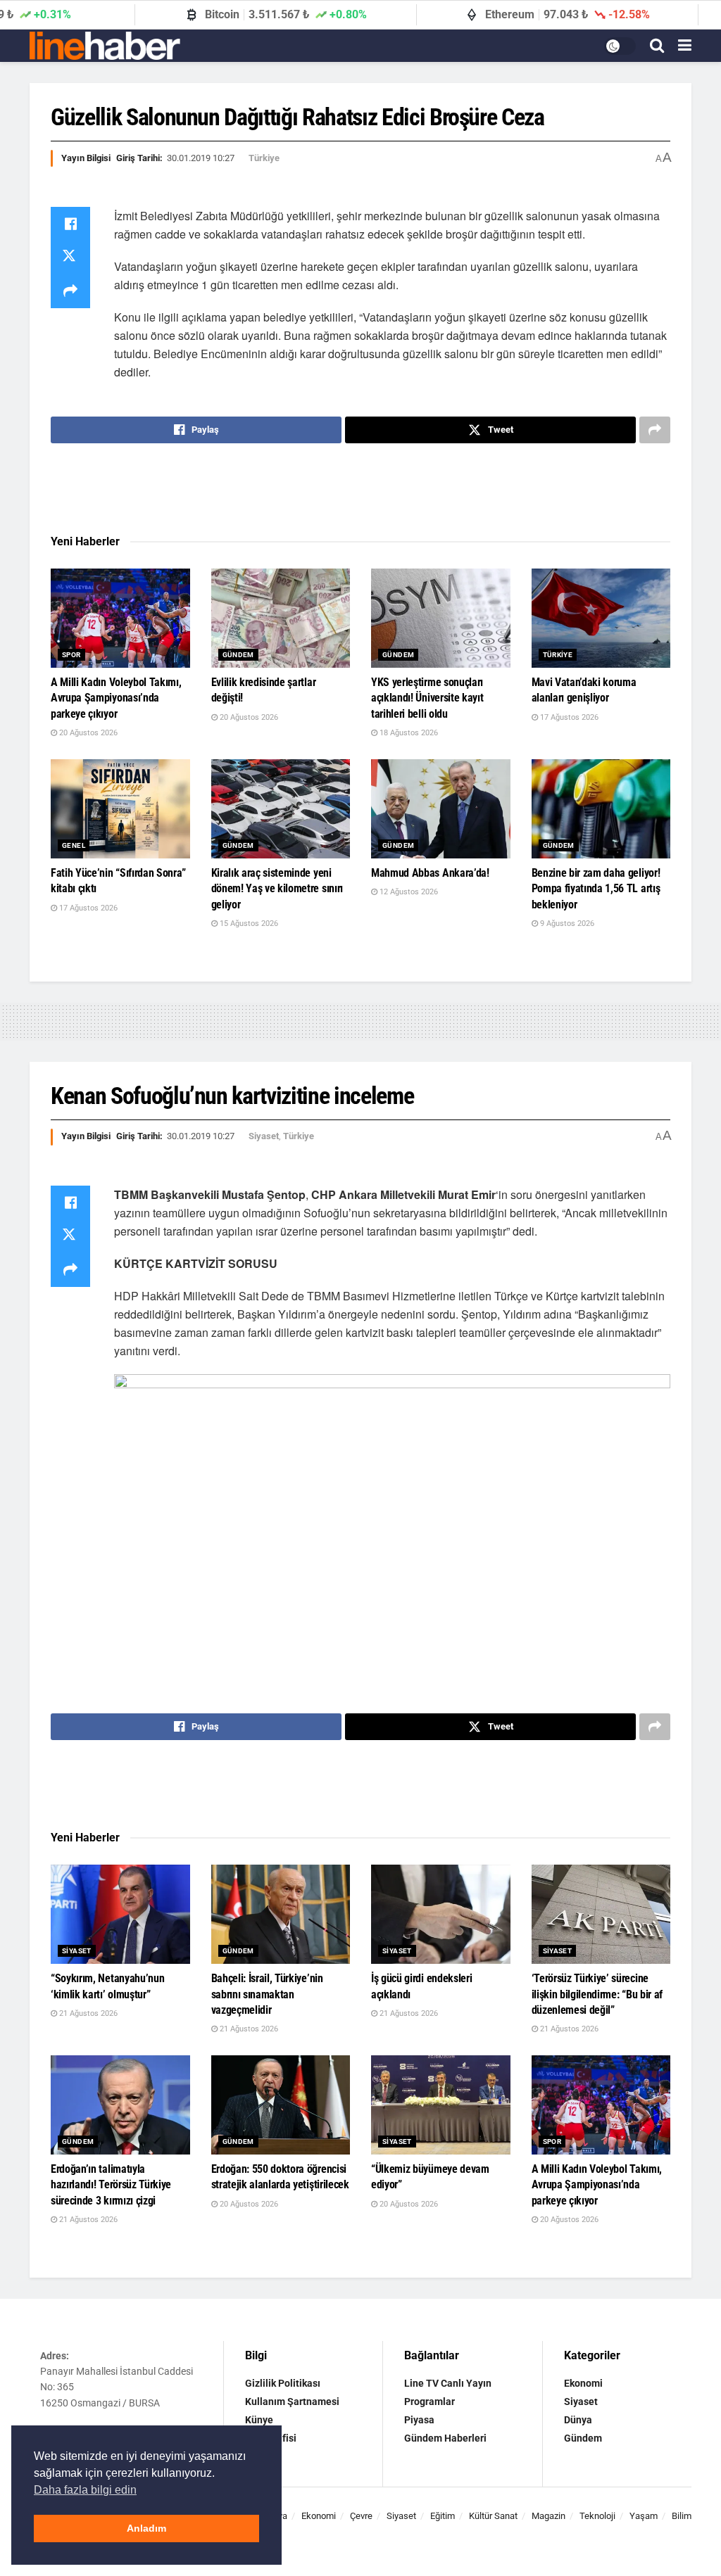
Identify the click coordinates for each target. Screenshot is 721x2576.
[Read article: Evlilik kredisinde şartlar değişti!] (281, 618)
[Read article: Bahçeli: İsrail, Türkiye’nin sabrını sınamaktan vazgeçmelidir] (281, 1914)
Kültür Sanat (493, 2516)
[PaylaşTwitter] (70, 258)
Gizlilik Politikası (283, 2383)
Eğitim (443, 2516)
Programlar (430, 2401)
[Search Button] (657, 46)
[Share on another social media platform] (70, 291)
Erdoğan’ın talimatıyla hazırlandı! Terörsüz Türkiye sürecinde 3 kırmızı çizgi (111, 2185)
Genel (74, 845)
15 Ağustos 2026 (248, 924)
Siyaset (264, 1136)
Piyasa (419, 2420)
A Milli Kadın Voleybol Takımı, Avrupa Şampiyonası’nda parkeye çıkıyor (116, 698)
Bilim (682, 2516)
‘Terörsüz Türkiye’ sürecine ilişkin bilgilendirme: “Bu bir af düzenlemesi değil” (597, 1994)
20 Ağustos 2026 (87, 733)
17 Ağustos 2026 (568, 717)
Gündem (238, 655)
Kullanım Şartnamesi (292, 2401)
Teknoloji (597, 2516)
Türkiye (264, 158)
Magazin (548, 2516)
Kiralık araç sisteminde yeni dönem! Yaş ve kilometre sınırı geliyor (277, 889)
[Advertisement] (360, 489)
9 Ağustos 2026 (566, 924)
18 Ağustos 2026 (408, 733)
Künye (259, 2420)
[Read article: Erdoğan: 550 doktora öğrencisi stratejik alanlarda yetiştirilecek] (281, 2105)
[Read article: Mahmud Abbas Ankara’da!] (441, 809)
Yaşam (644, 2516)
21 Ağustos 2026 (87, 2013)
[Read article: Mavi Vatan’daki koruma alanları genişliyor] (601, 618)
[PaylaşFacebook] (70, 224)
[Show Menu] (685, 46)
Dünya (578, 2420)
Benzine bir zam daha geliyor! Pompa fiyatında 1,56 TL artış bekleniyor (596, 889)
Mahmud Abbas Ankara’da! (430, 873)
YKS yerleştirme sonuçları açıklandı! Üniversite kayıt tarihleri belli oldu (427, 698)
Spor (71, 655)
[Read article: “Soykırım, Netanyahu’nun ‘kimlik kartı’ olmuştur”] (120, 1914)
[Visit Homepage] (105, 46)
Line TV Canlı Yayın (448, 2383)
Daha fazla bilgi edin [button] (85, 2490)
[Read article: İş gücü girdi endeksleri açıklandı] (441, 1914)
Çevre (361, 2516)
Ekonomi (583, 2383)
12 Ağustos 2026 (408, 892)
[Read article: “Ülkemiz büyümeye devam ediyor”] (441, 2105)
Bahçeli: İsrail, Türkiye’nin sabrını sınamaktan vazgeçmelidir (267, 1994)
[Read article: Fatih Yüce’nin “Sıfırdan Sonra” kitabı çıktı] (120, 809)
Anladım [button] (146, 2528)
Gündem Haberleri (445, 2438)
